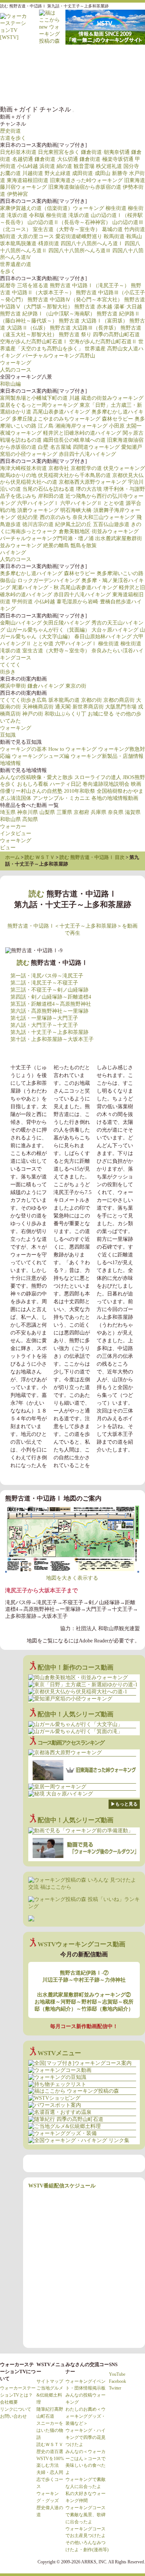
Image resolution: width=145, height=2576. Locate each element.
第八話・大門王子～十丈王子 (44, 1025)
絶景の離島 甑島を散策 (70, 546)
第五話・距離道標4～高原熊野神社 (51, 1004)
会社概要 (9, 2402)
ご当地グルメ (45, 88)
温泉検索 (15, 88)
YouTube (117, 2374)
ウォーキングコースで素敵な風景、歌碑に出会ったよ (86, 2515)
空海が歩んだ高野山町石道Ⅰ (34, 342)
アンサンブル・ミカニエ (61, 798)
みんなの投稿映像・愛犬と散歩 (36, 777)
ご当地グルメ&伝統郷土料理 (50, 2395)
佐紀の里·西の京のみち (44, 517)
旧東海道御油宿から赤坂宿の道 (85, 187)
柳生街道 (116, 208)
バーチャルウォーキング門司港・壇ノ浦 (47, 538)
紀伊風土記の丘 (73, 524)
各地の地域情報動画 (115, 798)
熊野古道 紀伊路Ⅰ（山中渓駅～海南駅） (48, 314)
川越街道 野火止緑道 (46, 173)
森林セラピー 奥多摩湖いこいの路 (104, 573)
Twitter (115, 2388)
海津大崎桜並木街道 (23, 468)
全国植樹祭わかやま (120, 791)
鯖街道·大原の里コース (27, 236)
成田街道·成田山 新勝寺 (100, 173)
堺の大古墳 (89, 489)
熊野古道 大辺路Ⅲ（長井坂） (84, 328)
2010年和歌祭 (80, 791)
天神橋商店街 (38, 707)
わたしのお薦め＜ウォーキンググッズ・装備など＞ (86, 2416)
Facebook (117, 2381)
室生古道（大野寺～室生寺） (67, 229)
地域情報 (10, 763)
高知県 (30, 819)
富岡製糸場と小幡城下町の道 (34, 398)
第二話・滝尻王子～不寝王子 (44, 983)
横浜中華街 (13, 686)
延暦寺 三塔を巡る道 (24, 285)
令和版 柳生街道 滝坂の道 (59, 215)
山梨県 (47, 812)
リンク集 (74, 88)
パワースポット (104, 62)
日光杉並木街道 (18, 152)
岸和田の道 (51, 496)
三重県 (64, 812)
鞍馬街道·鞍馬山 (123, 236)
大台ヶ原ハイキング (115, 630)
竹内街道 (135, 229)
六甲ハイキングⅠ (38, 503)
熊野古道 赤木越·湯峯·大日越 (108, 307)
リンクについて (16, 2409)
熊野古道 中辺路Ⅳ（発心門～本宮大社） (75, 300)
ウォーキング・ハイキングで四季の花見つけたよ (86, 2437)
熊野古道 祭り (75, 335)
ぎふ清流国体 (16, 798)
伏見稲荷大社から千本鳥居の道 (74, 475)
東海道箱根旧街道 (28, 180)
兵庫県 (99, 812)
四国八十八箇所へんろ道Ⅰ (92, 244)
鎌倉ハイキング (46, 686)
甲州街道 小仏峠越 (33, 602)
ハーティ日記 (65, 784)
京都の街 (91, 700)
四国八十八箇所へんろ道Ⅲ (80, 251)
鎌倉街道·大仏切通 (56, 159)
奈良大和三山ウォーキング (104, 517)
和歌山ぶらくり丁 (65, 714)
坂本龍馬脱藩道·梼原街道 (30, 244)
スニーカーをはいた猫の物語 (50, 2430)
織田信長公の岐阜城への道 (74, 440)
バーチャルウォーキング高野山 (59, 356)
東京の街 (76, 686)
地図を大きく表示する (72, 1578)
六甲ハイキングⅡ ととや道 (92, 503)
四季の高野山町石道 (116, 335)
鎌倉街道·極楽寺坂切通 (107, 159)
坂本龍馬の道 (64, 700)
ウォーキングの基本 (23, 749)
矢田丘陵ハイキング (67, 623)
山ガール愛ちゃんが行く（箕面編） (48, 630)
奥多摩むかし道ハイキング (31, 573)
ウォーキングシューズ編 (41, 756)
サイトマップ (50, 2381)
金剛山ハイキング (21, 623)
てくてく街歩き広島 (23, 700)
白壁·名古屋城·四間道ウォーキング (79, 447)
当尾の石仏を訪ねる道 (48, 489)
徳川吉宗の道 (38, 524)
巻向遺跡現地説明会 (106, 784)
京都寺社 (59, 468)
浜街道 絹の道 (56, 166)
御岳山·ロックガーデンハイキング (40, 580)
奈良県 (116, 812)
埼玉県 (8, 812)
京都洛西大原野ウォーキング (93, 482)
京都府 (81, 812)
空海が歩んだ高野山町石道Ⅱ (103, 342)
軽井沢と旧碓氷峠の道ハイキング (82, 433)
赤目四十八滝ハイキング (87, 454)
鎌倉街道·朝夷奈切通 (105, 152)
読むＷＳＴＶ (50, 2444)
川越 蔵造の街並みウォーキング (106, 398)
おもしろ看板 (33, 784)
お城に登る (101, 714)
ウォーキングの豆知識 (45, 62)
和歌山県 (10, 819)
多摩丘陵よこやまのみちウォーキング (56, 419)
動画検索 (104, 88)
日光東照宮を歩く (59, 152)
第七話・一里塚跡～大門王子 (44, 1018)
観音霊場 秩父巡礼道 (98, 166)
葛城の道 (112, 229)
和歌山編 (10, 384)
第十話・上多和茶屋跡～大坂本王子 (52, 1039)
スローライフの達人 (98, 777)
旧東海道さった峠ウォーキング (86, 180)
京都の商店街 (119, 700)
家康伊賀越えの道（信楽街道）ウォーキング (52, 208)
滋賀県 (133, 812)
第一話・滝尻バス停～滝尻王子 (47, 976)
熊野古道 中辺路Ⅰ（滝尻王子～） (90, 285)
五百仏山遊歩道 (111, 524)
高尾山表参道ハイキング (61, 412)
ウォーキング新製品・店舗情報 (107, 756)
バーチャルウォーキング (15, 62)
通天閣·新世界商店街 (79, 707)
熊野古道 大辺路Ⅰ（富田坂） (93, 321)
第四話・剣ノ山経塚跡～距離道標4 (51, 997)
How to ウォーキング (72, 749)
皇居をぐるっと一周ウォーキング (39, 405)
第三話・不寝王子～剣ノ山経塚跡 (49, 990)
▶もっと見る (124, 1804)
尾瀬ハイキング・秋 (35, 588)
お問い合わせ (13, 2416)
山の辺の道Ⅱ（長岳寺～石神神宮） (69, 222)
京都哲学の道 (86, 468)
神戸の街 (33, 714)
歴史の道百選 (50, 2452)
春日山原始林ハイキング (103, 637)
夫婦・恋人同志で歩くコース (50, 2479)
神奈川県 (28, 812)
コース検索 (74, 62)
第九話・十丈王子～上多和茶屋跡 (49, 1032)
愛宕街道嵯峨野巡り (79, 236)
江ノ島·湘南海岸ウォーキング (73, 426)
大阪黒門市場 (121, 707)
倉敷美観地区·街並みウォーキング (99, 531)
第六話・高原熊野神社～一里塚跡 (49, 1011)
